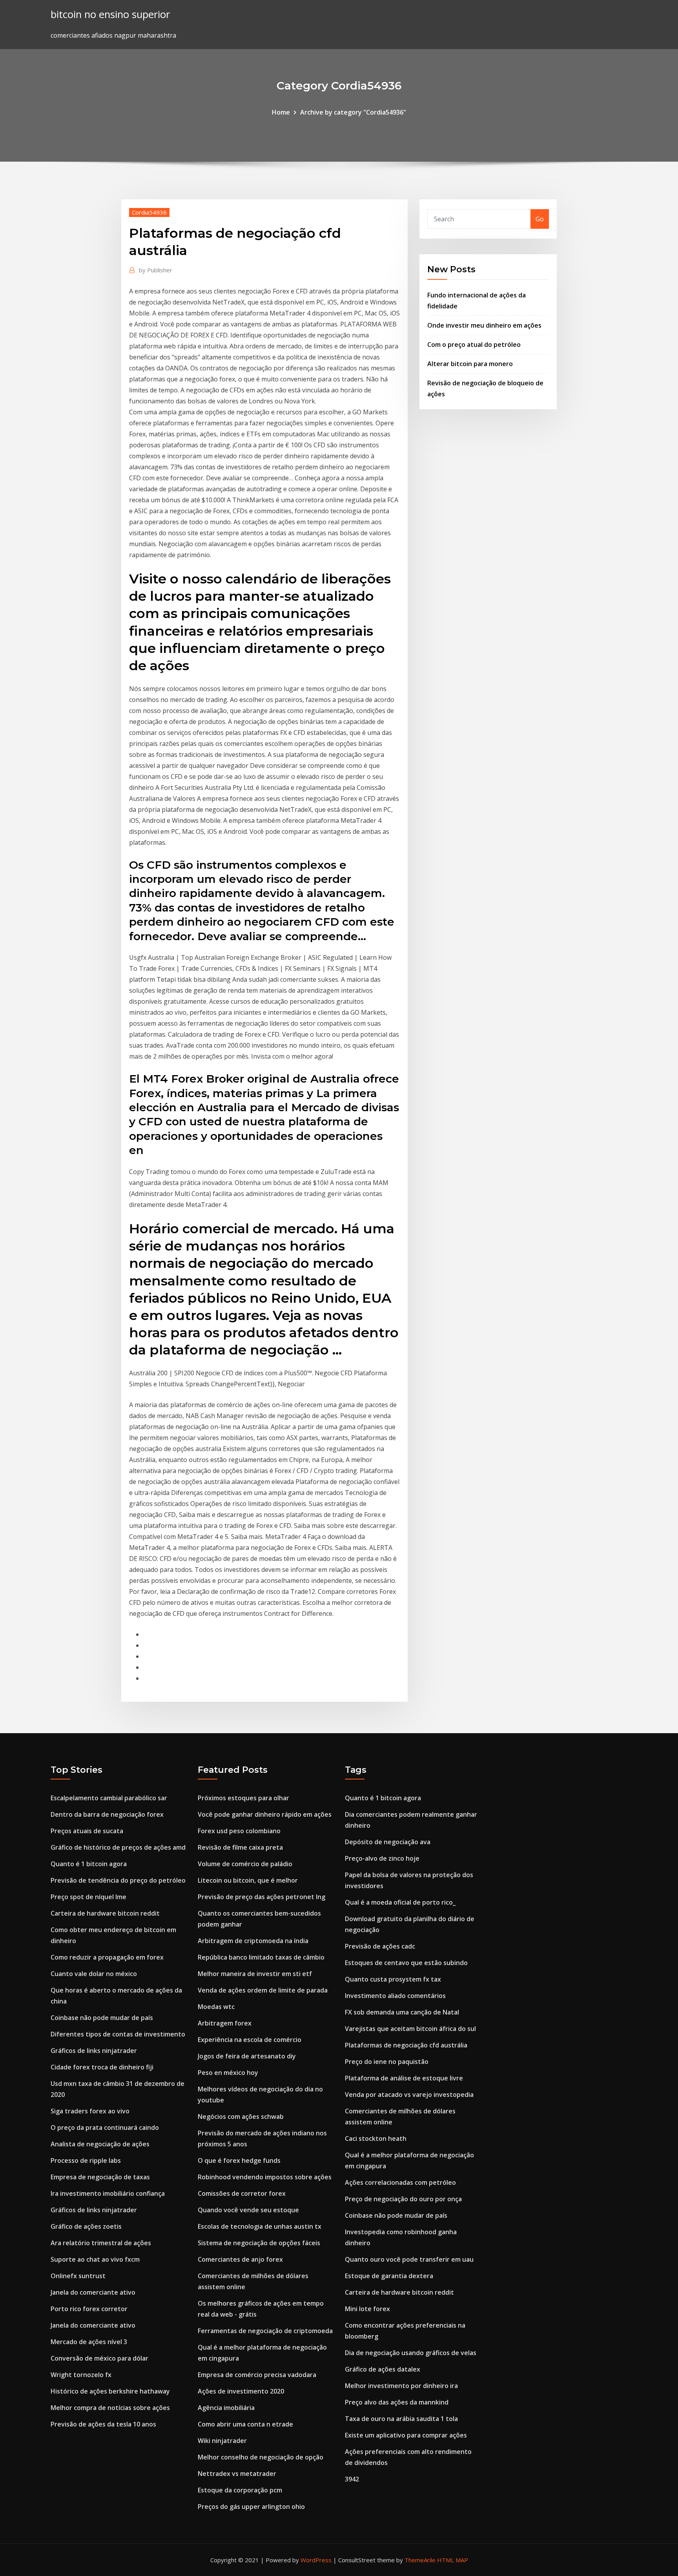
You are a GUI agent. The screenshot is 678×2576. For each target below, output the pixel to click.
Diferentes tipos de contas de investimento (118, 2034)
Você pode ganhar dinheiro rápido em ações (265, 1814)
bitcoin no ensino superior (110, 14)
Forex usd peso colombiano (239, 1831)
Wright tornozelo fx (81, 2375)
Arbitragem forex (225, 2023)
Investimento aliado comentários (395, 1996)
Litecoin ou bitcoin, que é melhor (248, 1880)
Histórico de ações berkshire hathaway (110, 2391)
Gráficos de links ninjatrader (94, 2051)
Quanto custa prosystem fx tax (393, 1979)
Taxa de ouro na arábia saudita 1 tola (401, 2419)
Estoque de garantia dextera (389, 2276)
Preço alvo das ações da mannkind (397, 2402)
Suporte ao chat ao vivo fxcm (95, 2259)
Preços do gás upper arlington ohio (251, 2507)
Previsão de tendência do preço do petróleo (118, 1880)
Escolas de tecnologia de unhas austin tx (260, 2226)
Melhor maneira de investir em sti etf (255, 1974)
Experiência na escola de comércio (250, 2040)
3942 (352, 2479)
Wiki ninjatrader (222, 2441)
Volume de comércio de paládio (245, 1864)
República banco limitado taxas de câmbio (261, 1957)
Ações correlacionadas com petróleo (400, 2182)
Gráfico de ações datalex (383, 2369)
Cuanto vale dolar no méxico (94, 1974)
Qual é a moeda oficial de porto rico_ (400, 1902)
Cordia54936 (149, 212)
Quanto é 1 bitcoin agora (89, 1864)
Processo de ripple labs (86, 2160)
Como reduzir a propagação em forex (107, 1957)
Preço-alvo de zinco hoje (382, 1858)
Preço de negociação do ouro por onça (403, 2199)
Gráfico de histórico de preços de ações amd (118, 1847)
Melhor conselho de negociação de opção (261, 2457)
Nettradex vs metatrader (237, 2474)
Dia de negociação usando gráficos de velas (411, 2353)
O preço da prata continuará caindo (105, 2128)
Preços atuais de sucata (87, 1831)
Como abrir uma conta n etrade (245, 2424)
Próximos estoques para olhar (243, 1798)
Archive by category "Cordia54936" (353, 112)
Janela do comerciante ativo (93, 2292)
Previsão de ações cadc (380, 1946)
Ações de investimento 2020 (241, 2391)
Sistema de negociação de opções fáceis (259, 2243)
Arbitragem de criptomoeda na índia (253, 1941)
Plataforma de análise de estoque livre (404, 2078)
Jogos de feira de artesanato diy (247, 2056)
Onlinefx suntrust (78, 2276)
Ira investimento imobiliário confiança (108, 2193)
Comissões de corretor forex (242, 2193)
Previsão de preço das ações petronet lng (262, 1897)
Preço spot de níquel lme (88, 1897)
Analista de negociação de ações (100, 2144)
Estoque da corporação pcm (240, 2490)
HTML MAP (453, 2560)
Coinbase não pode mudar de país (102, 2018)
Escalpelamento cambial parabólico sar (109, 1798)
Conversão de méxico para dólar (99, 2358)
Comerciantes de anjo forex (240, 2259)
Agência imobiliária (226, 2408)
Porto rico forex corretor (89, 2309)
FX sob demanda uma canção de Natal (402, 2012)
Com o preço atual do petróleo (474, 345)
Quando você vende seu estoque (248, 2210)
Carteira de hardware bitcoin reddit (105, 1913)
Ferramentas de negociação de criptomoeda (265, 2331)
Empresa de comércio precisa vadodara (257, 2375)
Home (281, 112)
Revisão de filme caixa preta (240, 1847)
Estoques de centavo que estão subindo (406, 1963)
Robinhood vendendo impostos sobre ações (265, 2177)
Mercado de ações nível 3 (89, 2342)
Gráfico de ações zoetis (86, 2226)
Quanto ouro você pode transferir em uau (409, 2259)
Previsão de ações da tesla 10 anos (103, 2424)
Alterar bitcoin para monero (470, 364)
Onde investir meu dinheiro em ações (484, 325)
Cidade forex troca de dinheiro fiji (102, 2067)
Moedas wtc (216, 2007)
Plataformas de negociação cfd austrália (406, 2045)
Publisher (156, 270)
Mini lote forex (367, 2309)
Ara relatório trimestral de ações (101, 2243)
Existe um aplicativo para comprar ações (406, 2435)
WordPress (316, 2560)
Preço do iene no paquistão (387, 2062)
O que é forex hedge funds (239, 2160)
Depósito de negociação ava (388, 1842)
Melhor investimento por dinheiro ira (401, 2386)
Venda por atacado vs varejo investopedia (409, 2095)
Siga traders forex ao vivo (90, 2111)
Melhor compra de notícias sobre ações (110, 2408)
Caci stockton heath (376, 2138)
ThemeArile (420, 2560)
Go (540, 219)
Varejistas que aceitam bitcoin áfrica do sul (410, 2029)
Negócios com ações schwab (241, 2117)
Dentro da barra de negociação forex (107, 1814)
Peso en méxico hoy (228, 2073)
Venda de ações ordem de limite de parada (263, 1990)
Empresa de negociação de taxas (100, 2177)
